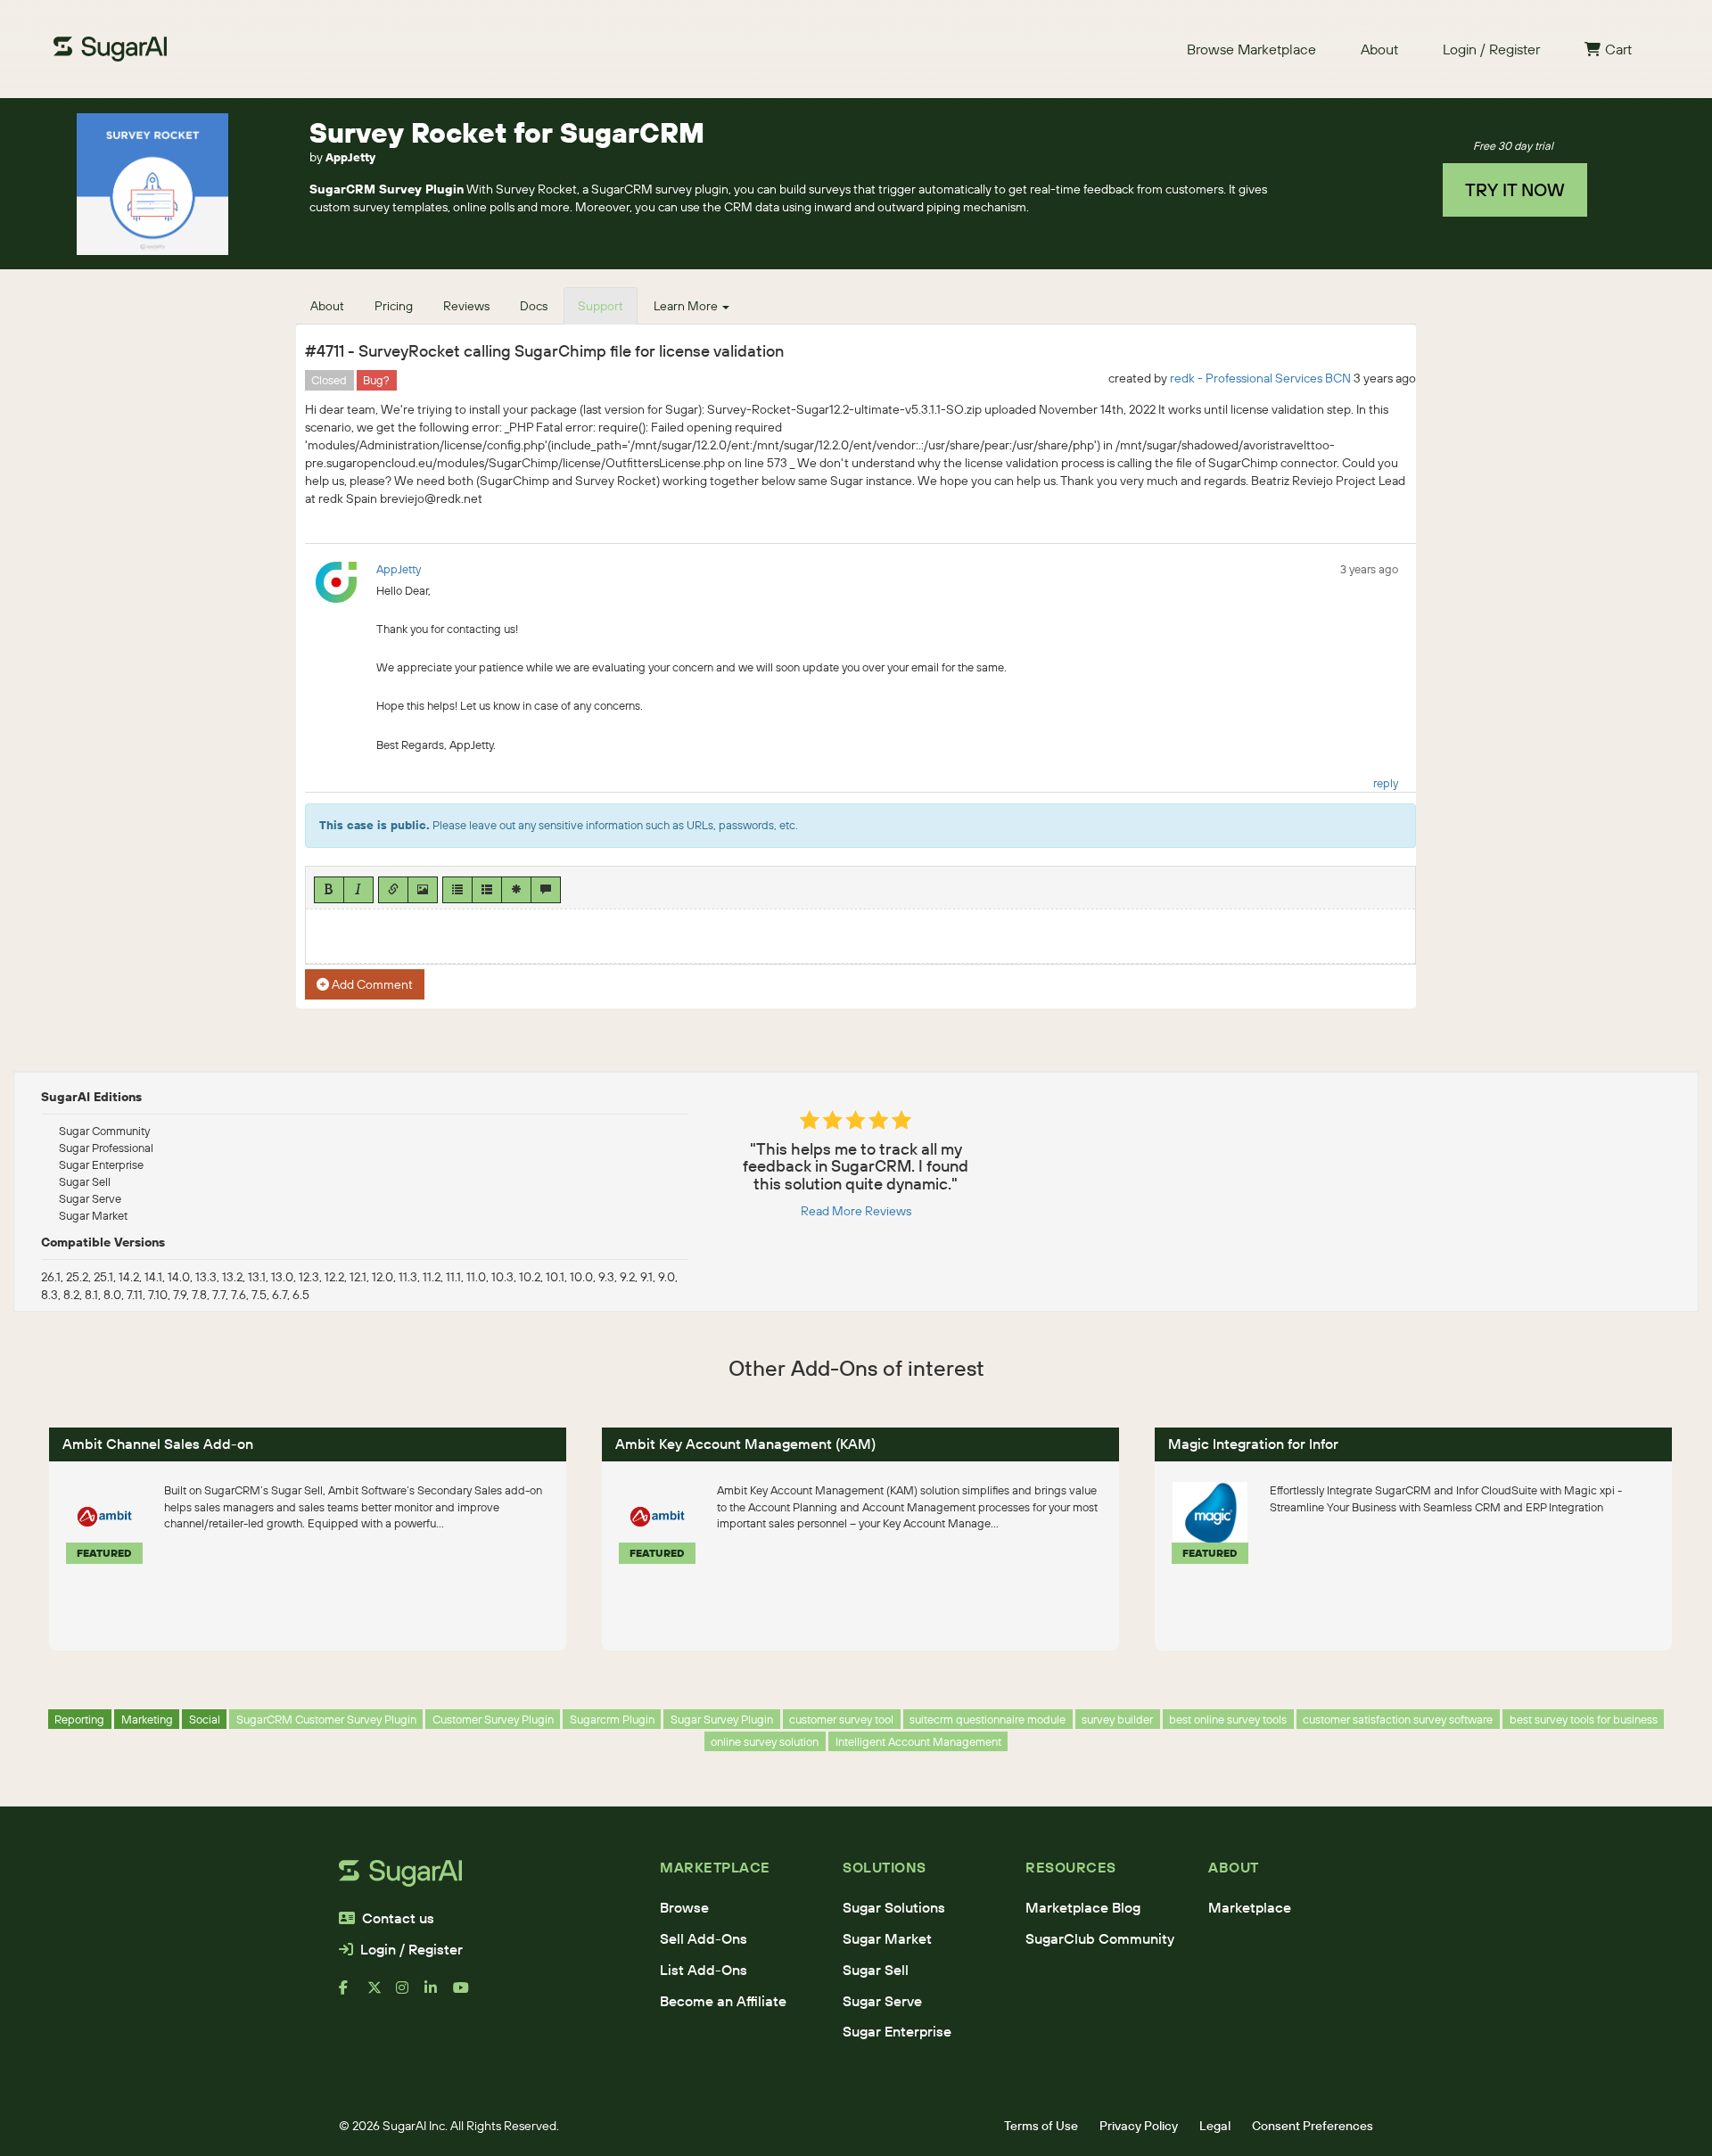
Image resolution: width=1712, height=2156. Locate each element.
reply (1386, 783)
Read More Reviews (856, 1211)
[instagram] (410, 1995)
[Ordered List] (487, 890)
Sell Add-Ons (704, 1938)
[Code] (516, 890)
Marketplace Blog (1083, 1907)
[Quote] (546, 890)
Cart (1618, 49)
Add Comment (371, 984)
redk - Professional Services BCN (1260, 378)
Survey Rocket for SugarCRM (507, 132)
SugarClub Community (1100, 1938)
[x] (382, 1995)
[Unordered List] (457, 890)
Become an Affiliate (723, 2001)
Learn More (687, 306)
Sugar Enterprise (897, 2031)
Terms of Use (1041, 2126)
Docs (534, 306)
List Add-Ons (704, 1970)
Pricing (394, 306)
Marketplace (1250, 1907)
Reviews (466, 306)
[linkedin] (439, 1995)
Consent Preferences (1313, 2126)
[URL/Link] (393, 890)
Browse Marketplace (1251, 49)
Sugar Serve (882, 2001)
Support (601, 306)
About (1379, 49)
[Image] (423, 890)
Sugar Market (887, 1938)
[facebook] (353, 1995)
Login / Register (1491, 49)
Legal (1215, 2126)
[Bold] (329, 890)
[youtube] (467, 1995)
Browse (684, 1907)
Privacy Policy (1139, 2126)
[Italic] (358, 890)
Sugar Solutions (894, 1907)
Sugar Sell (876, 1970)
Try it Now (1515, 189)
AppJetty (350, 157)
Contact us (398, 1918)
